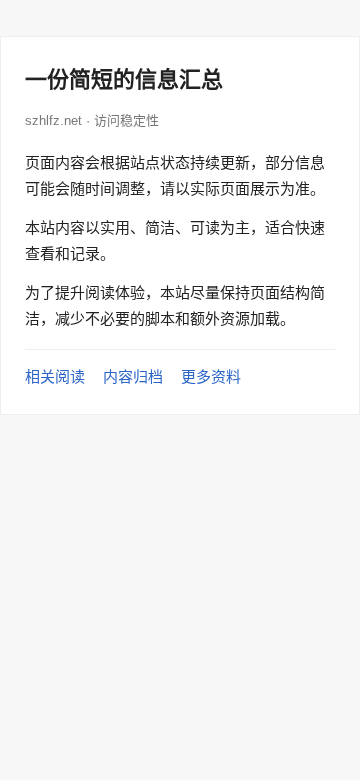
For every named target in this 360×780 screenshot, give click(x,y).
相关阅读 (55, 376)
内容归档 (133, 376)
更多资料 (211, 376)
